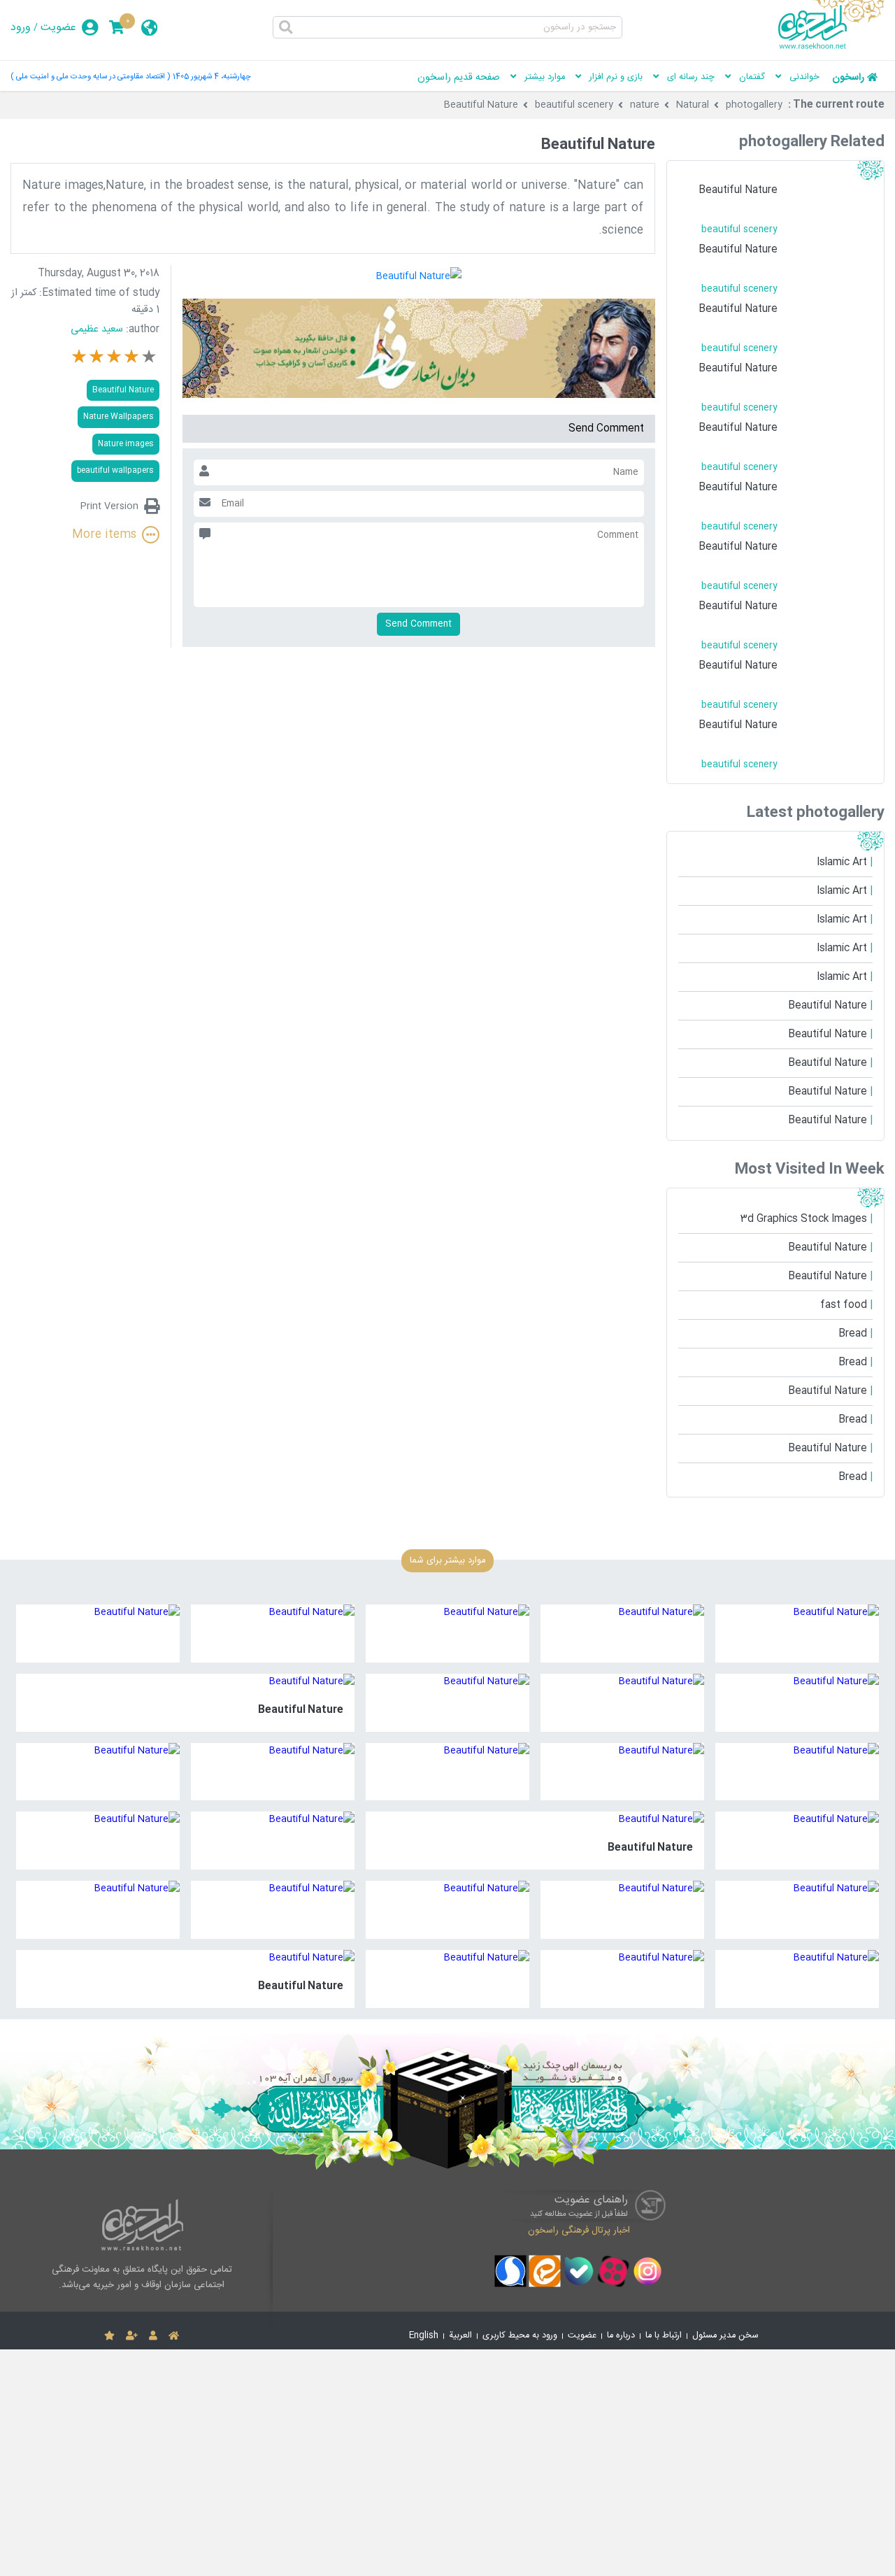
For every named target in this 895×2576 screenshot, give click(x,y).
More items (104, 535)
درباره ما (621, 2336)
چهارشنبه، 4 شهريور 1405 (212, 77)
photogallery (754, 105)
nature (645, 105)
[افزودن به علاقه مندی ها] (109, 2336)
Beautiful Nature (481, 105)
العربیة (460, 2336)
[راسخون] (831, 47)
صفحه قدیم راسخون (459, 78)
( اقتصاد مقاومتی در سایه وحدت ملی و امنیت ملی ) (90, 77)
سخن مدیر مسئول (725, 2336)
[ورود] (153, 2336)
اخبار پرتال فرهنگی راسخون (579, 2230)
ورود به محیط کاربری (520, 2336)
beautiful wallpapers (115, 470)
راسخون (848, 78)
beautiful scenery (574, 105)
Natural (693, 105)
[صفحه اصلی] (174, 2336)
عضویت (58, 28)
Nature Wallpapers (119, 417)
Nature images (126, 444)
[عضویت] (132, 2336)
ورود (21, 28)
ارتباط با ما (664, 2336)
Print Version (109, 506)
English (424, 2336)
